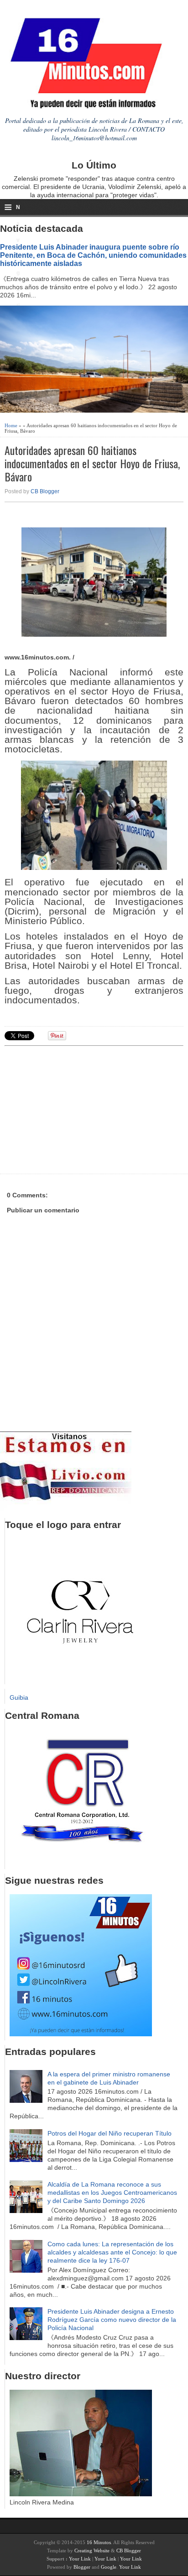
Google (109, 2567)
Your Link (80, 2559)
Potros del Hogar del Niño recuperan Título (110, 2133)
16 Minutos (99, 2542)
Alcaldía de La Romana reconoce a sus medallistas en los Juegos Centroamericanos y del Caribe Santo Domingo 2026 (112, 2193)
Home (11, 425)
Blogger (82, 2567)
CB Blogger (45, 491)
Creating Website (92, 2550)
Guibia (19, 1697)
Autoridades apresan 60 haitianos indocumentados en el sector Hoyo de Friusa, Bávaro (92, 463)
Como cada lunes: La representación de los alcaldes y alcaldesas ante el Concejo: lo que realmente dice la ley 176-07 (112, 2252)
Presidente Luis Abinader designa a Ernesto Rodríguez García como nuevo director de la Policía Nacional (112, 2320)
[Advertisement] (75, 1109)
